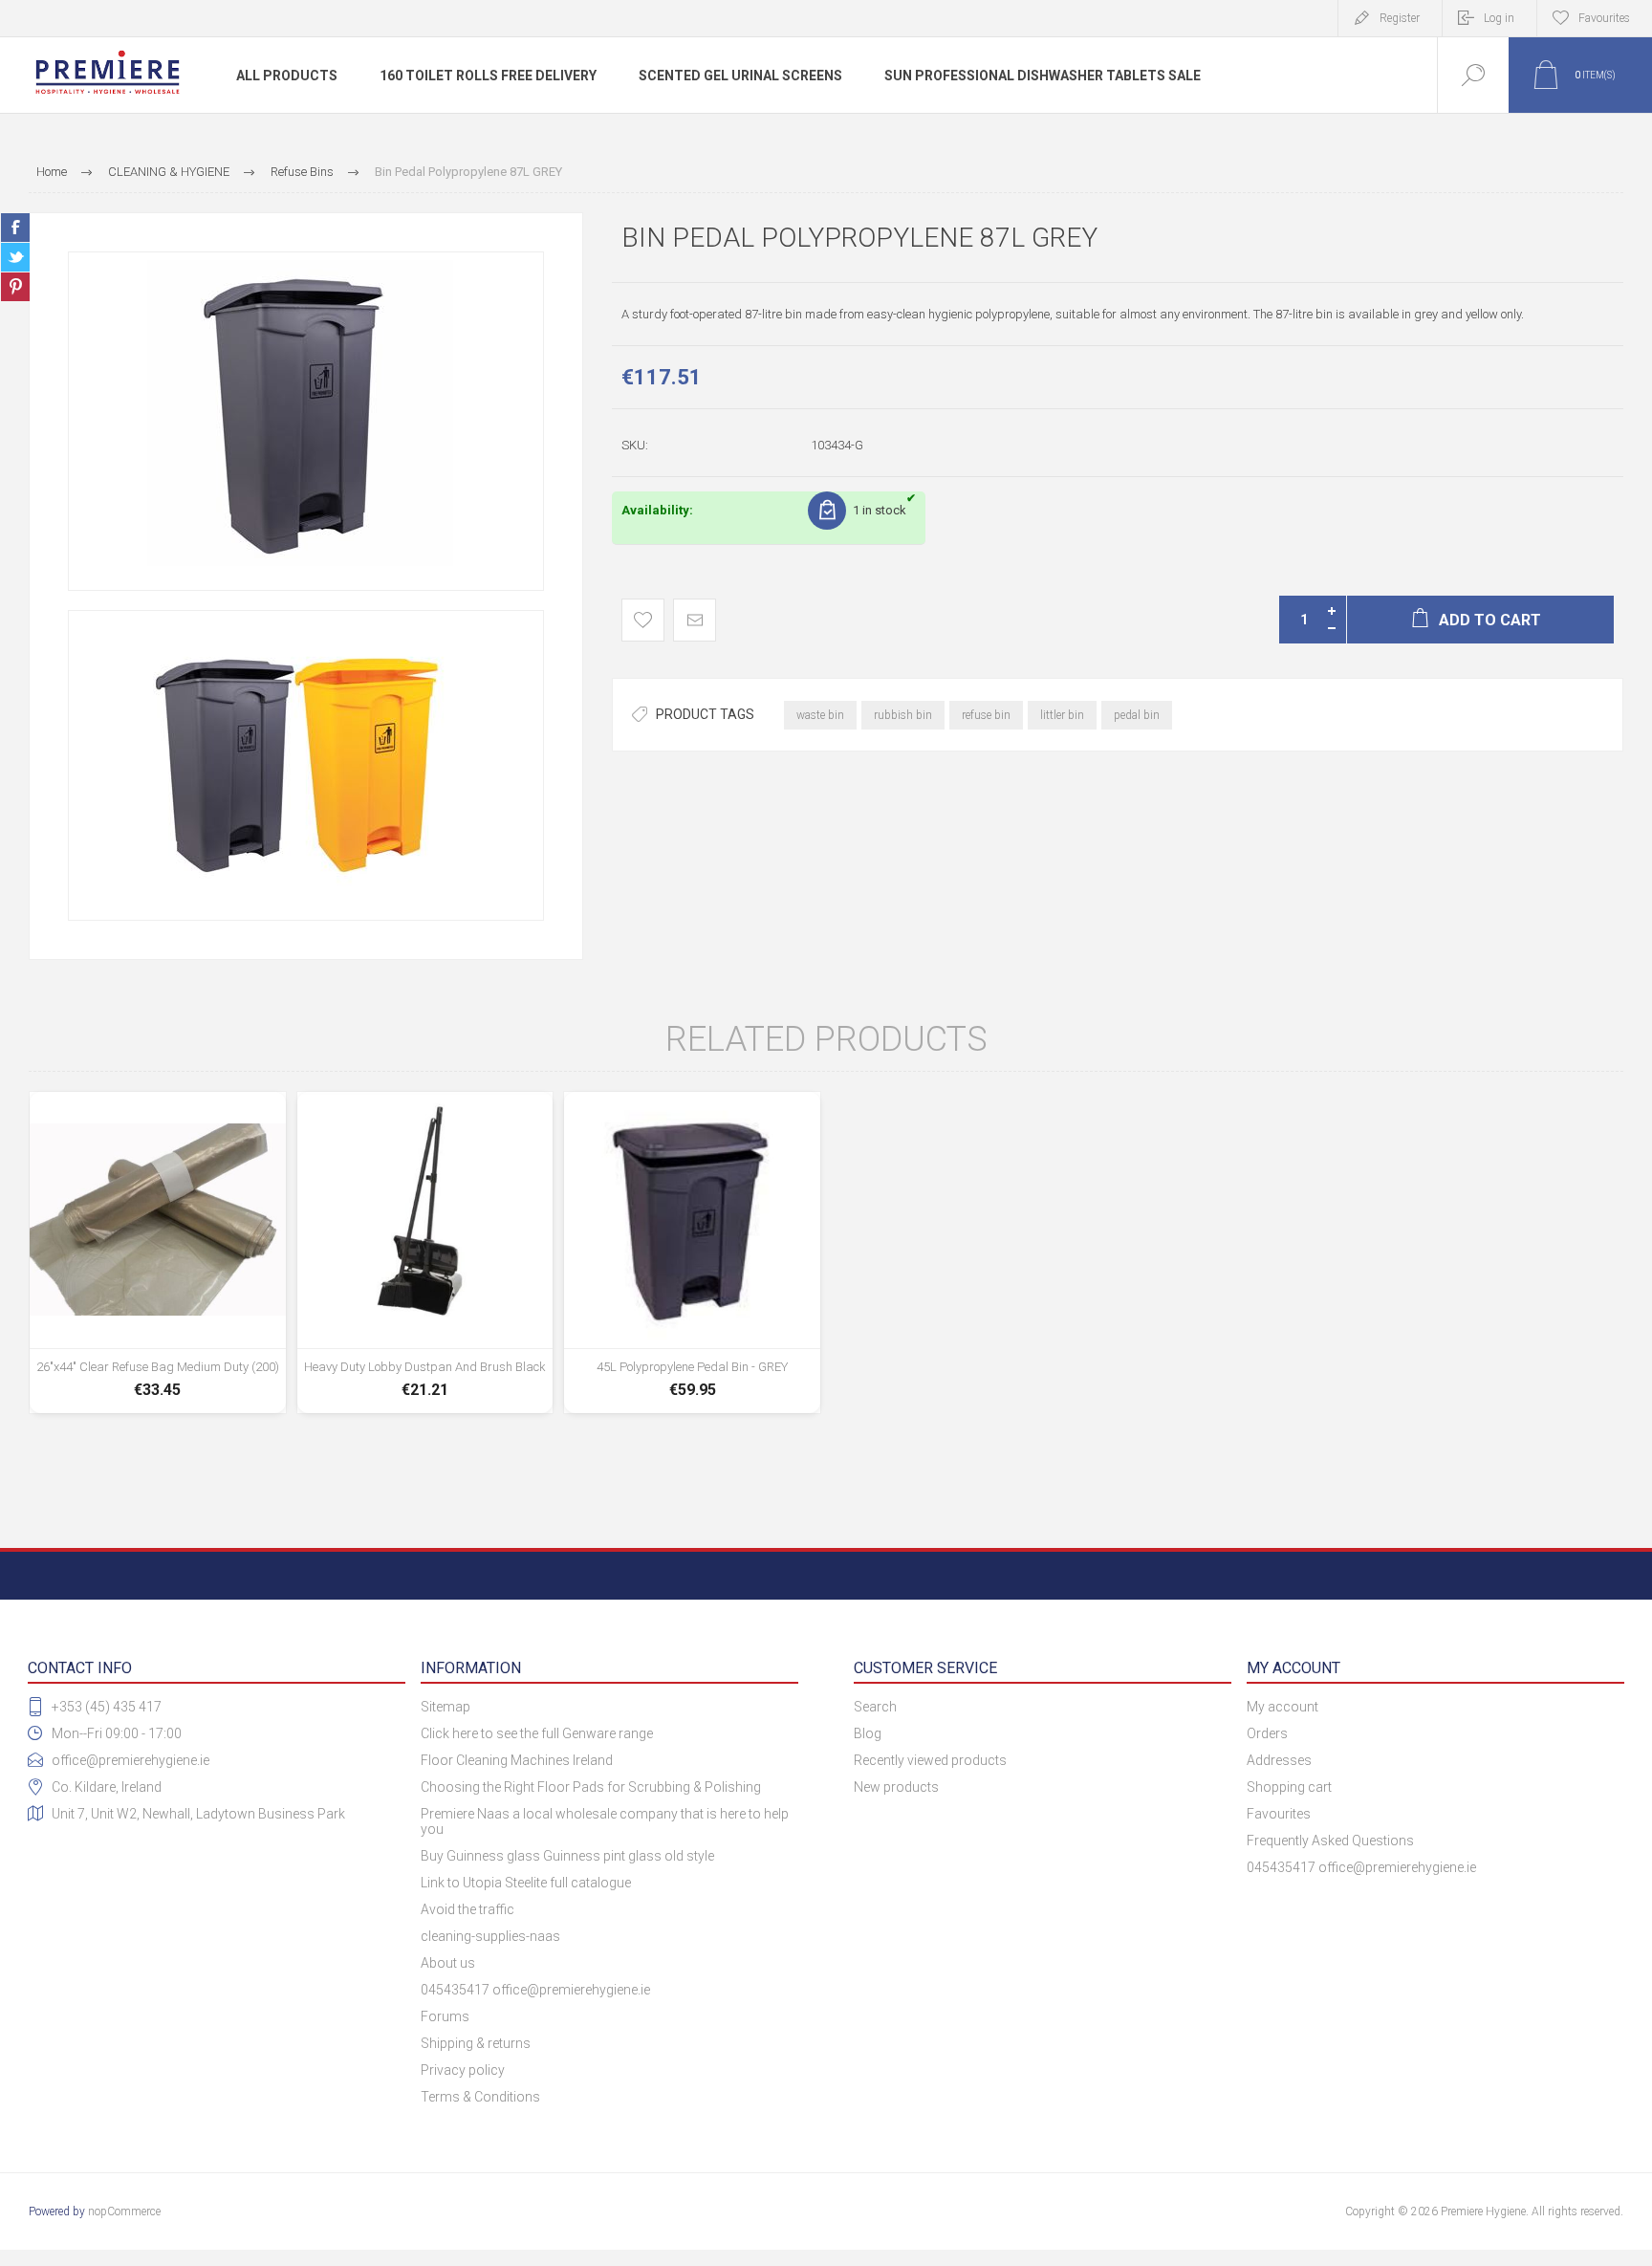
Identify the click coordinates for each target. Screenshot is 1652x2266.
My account (1282, 1707)
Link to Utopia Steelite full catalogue (526, 1883)
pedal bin (1137, 715)
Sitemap (446, 1707)
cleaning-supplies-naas (490, 1936)
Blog (868, 1733)
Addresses (1279, 1760)
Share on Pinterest (15, 287)
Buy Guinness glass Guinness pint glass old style (567, 1856)
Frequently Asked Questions (1330, 1841)
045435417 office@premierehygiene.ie (535, 1990)
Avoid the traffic (467, 1909)
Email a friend (695, 620)
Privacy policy (463, 2070)
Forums (445, 2016)
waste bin (820, 715)
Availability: (657, 510)
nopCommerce (124, 2212)
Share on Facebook (15, 228)
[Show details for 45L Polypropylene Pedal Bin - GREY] (692, 1253)
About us (448, 1963)
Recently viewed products (930, 1760)
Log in (1499, 18)
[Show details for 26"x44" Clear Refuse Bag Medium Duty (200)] (158, 1253)
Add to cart (158, 1362)
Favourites (1279, 1814)
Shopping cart (1289, 1787)
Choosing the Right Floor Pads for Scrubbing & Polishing (591, 1787)
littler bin (1062, 715)
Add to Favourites (643, 620)
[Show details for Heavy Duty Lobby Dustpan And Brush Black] (425, 1253)
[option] (306, 421)
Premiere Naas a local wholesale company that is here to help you (605, 1821)
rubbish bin (903, 715)
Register (1400, 18)
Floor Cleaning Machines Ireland (517, 1760)
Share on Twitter (15, 257)
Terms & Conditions (480, 2097)
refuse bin (986, 715)
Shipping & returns (476, 2043)
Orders (1267, 1733)
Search (875, 1707)
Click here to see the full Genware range (537, 1733)
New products (896, 1787)
